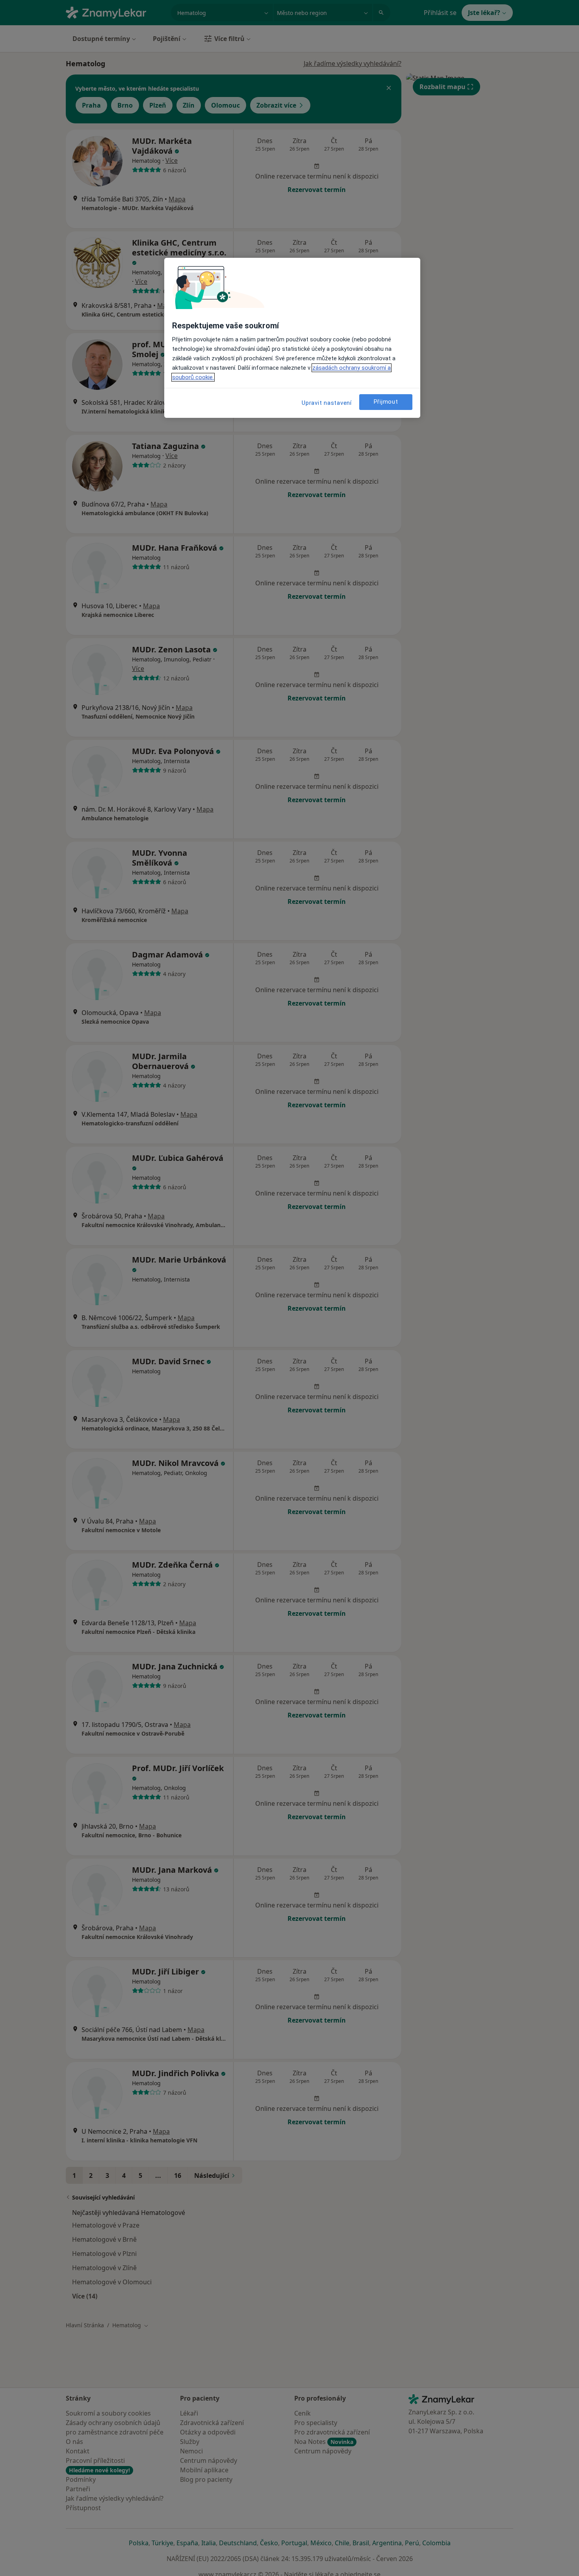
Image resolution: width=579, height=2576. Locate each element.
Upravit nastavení (327, 403)
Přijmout (386, 402)
